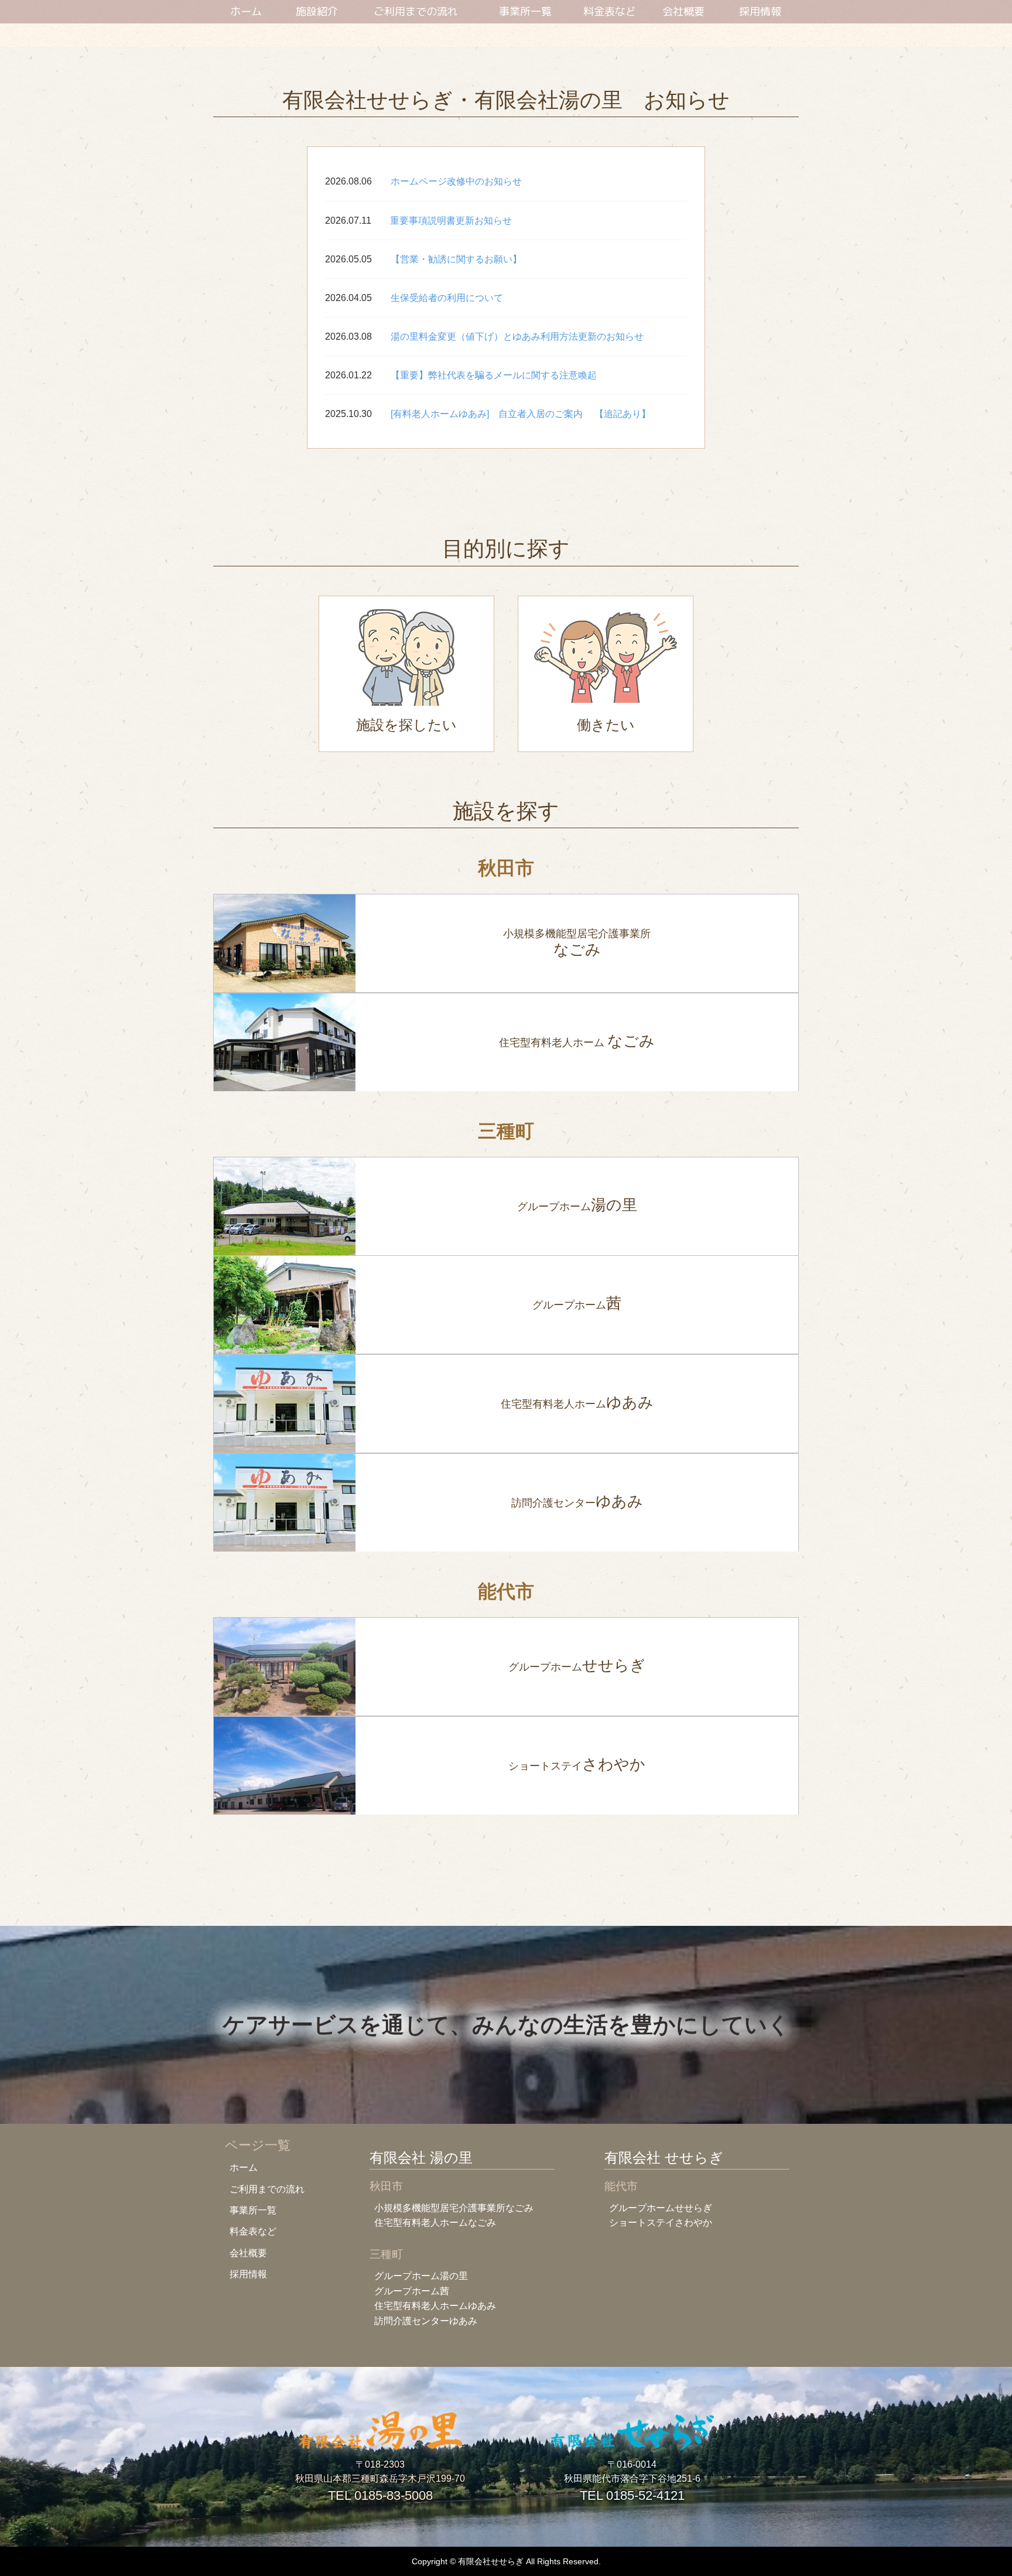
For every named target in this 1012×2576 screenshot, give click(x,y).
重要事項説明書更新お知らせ (451, 221)
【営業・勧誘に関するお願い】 (456, 259)
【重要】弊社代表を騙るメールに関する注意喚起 (494, 375)
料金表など (610, 12)
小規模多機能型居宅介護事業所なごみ (454, 2208)
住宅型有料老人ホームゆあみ (435, 2306)
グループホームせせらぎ (661, 2208)
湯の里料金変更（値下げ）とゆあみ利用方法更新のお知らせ (517, 336)
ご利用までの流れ (416, 12)
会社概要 (683, 12)
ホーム (246, 12)
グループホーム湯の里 (421, 2276)
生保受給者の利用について (447, 298)
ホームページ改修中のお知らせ (456, 181)
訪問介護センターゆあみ (426, 2321)
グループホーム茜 (412, 2291)
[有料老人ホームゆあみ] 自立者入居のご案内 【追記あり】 (521, 414)
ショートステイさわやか (661, 2223)
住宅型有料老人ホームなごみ (435, 2223)
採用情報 (760, 12)
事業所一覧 (525, 12)
